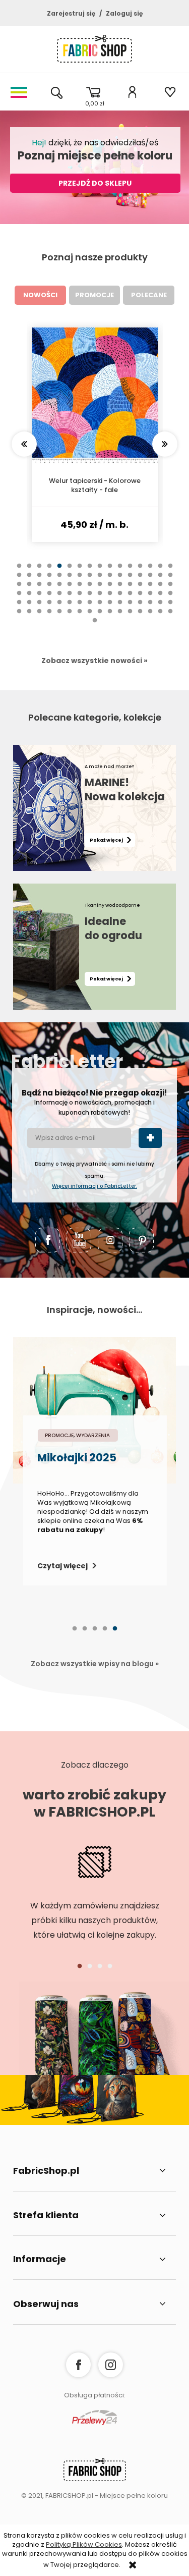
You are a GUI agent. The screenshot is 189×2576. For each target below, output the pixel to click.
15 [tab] (160, 571)
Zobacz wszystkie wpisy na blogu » (95, 1664)
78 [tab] (150, 608)
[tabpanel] (95, 435)
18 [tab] (29, 580)
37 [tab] (59, 589)
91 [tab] (120, 617)
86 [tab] (70, 617)
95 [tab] (160, 617)
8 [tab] (90, 571)
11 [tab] (120, 571)
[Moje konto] (132, 92)
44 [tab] (130, 589)
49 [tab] (19, 598)
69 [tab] (59, 608)
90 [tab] (110, 617)
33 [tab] (19, 589)
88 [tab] (90, 617)
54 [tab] (70, 598)
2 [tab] (29, 571)
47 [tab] (160, 589)
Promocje (94, 295)
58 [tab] (110, 598)
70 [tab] (70, 608)
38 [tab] (70, 589)
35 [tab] (39, 589)
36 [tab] (49, 589)
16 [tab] (170, 571)
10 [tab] (110, 571)
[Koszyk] (94, 92)
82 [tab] (29, 617)
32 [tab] (170, 580)
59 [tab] (120, 598)
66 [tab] (29, 608)
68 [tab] (49, 608)
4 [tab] (49, 571)
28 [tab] (130, 580)
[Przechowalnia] (170, 92)
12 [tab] (130, 571)
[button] (19, 92)
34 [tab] (29, 589)
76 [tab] (130, 608)
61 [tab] (140, 598)
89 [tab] (100, 617)
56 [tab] (90, 598)
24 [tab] (90, 580)
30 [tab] (150, 580)
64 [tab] (170, 598)
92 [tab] (130, 617)
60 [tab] (130, 598)
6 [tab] (70, 571)
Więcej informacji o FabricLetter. (94, 1186)
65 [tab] (19, 608)
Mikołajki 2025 (77, 1459)
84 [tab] (49, 617)
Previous (24, 444)
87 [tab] (80, 617)
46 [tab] (150, 589)
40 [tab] (90, 589)
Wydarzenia (93, 1435)
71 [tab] (80, 608)
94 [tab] (150, 617)
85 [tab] (59, 617)
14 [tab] (150, 571)
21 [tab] (59, 580)
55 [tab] (80, 598)
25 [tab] (100, 580)
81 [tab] (19, 617)
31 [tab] (160, 580)
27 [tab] (120, 580)
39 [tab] (80, 589)
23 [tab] (80, 580)
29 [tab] (140, 580)
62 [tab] (150, 598)
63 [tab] (160, 598)
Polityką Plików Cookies (84, 2544)
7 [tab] (80, 571)
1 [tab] (19, 571)
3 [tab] (39, 571)
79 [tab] (160, 608)
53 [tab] (59, 598)
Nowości (40, 295)
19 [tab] (39, 580)
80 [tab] (170, 608)
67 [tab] (39, 608)
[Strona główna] (94, 51)
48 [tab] (170, 589)
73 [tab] (100, 608)
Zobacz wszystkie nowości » (94, 661)
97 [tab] (95, 626)
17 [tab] (19, 580)
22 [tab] (70, 580)
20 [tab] (49, 580)
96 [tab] (170, 617)
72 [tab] (90, 608)
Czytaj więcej (62, 1566)
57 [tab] (100, 598)
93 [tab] (140, 617)
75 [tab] (120, 608)
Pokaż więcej (106, 840)
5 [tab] (59, 571)
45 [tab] (140, 589)
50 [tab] (29, 598)
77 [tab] (140, 608)
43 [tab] (120, 589)
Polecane (149, 295)
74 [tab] (110, 608)
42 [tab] (110, 589)
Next (165, 444)
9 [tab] (100, 571)
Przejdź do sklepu (95, 183)
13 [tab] (140, 571)
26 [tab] (110, 580)
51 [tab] (39, 598)
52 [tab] (49, 598)
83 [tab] (39, 617)
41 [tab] (100, 589)
